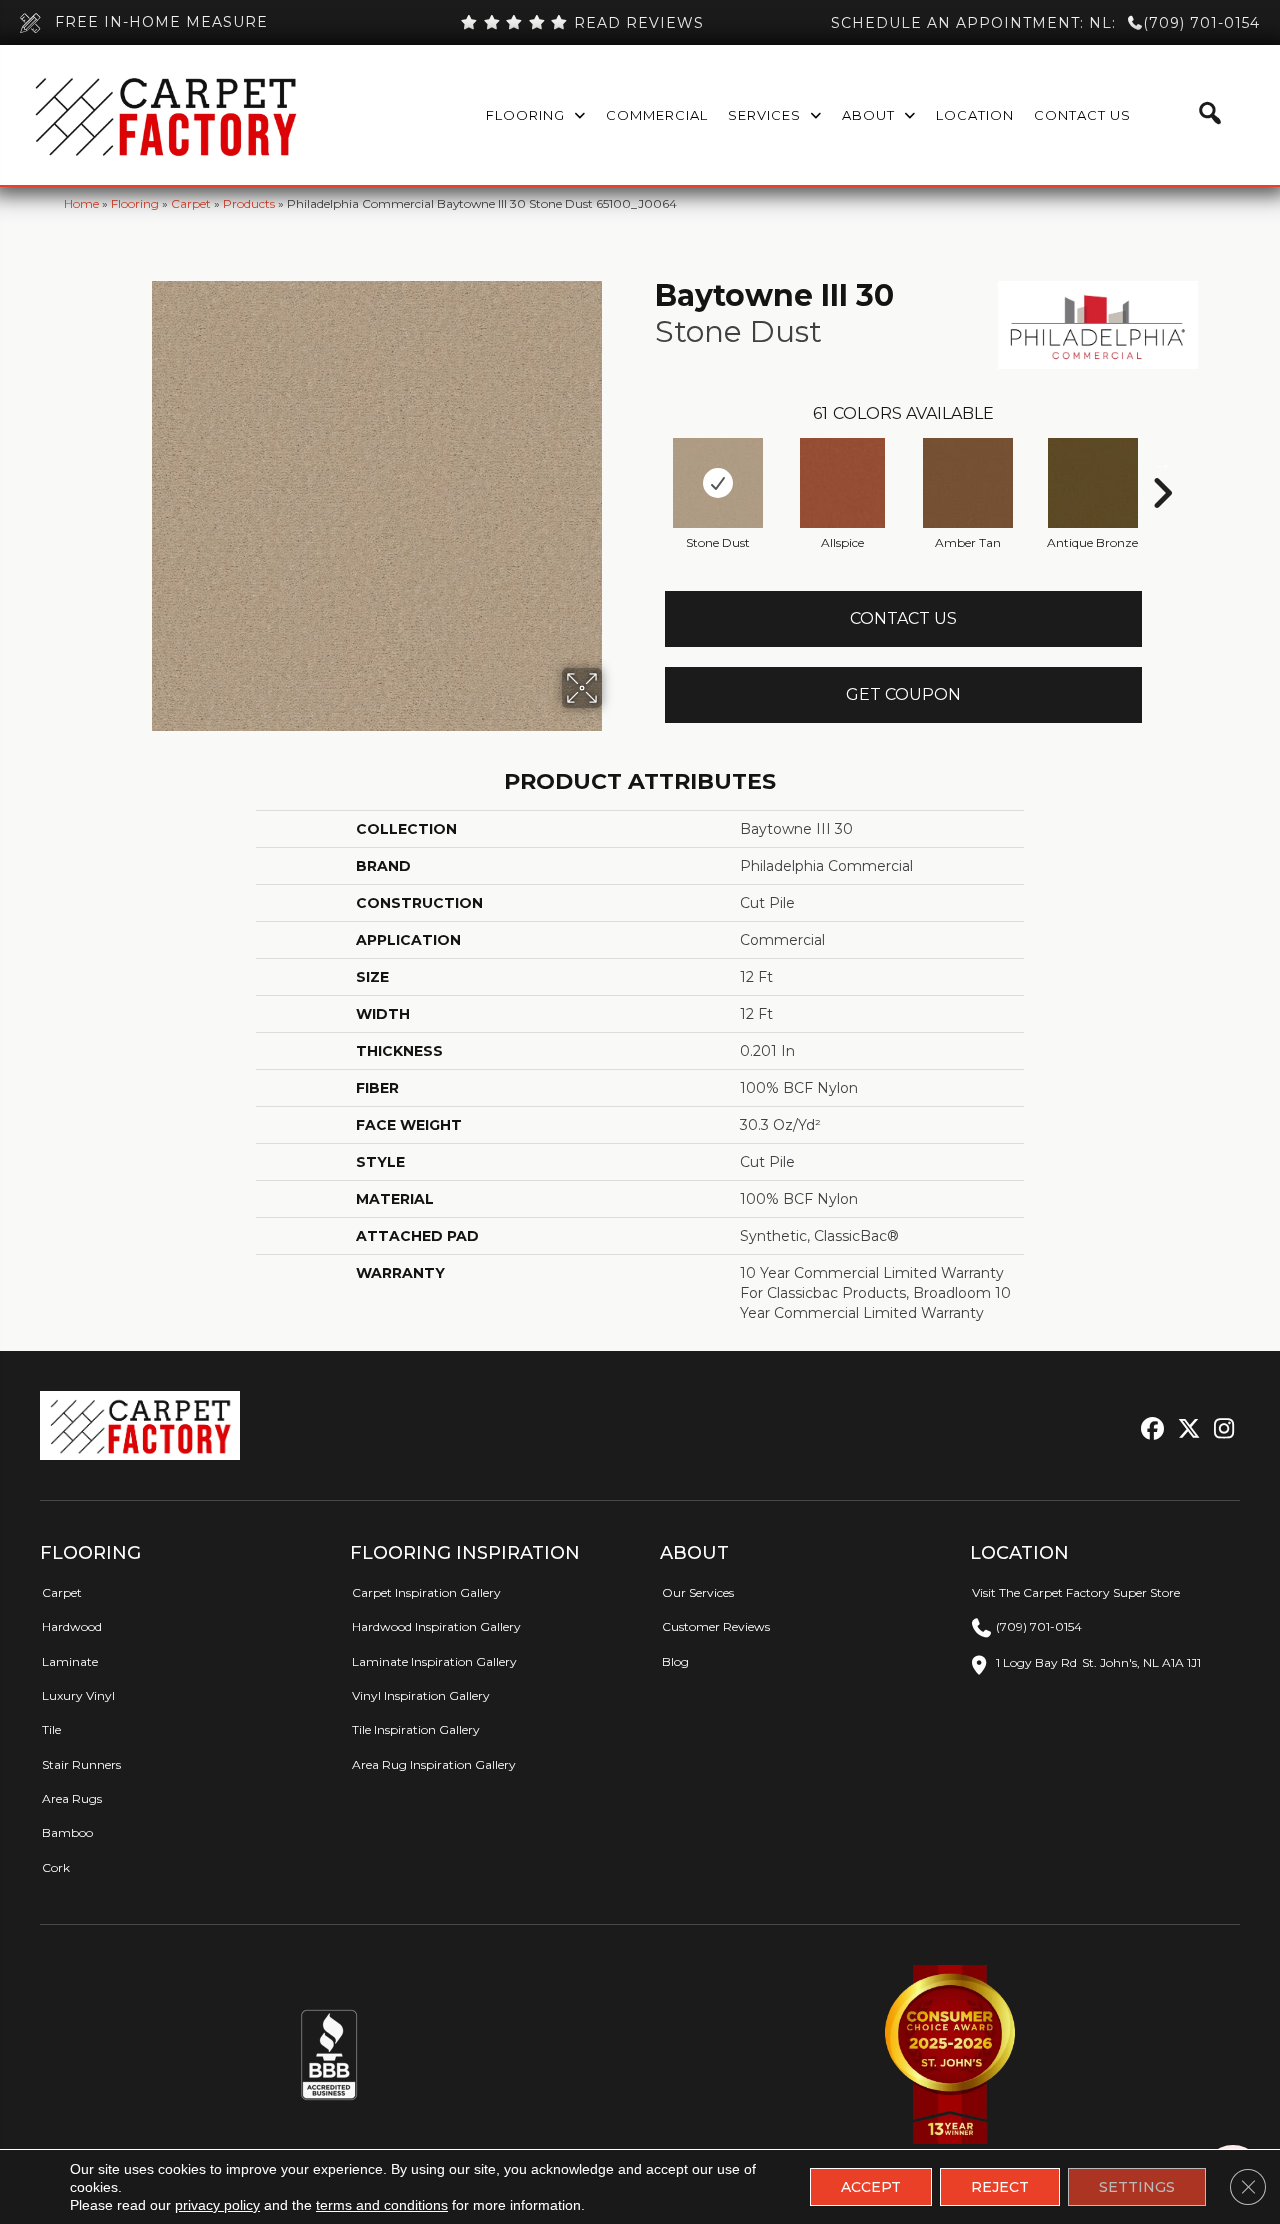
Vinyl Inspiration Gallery (421, 1695)
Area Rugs (72, 1798)
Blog (675, 1661)
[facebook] (1149, 1429)
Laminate (70, 1661)
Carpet (191, 203)
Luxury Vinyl (78, 1695)
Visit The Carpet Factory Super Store (1076, 1592)
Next (1162, 463)
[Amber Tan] (968, 483)
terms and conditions (382, 2205)
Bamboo (67, 1832)
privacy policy (217, 2205)
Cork (56, 1867)
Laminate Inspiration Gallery (434, 1661)
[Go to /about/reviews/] (583, 23)
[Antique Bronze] (1093, 483)
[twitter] (1184, 1429)
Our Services (698, 1592)
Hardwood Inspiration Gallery (436, 1626)
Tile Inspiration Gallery (416, 1729)
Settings (1137, 2187)
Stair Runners (81, 1764)
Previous (645, 463)
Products (249, 203)
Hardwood (72, 1626)
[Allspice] (842, 483)
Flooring (135, 203)
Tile (51, 1729)
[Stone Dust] (718, 483)
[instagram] (1219, 1429)
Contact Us (903, 618)
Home (81, 203)
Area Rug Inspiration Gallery (434, 1764)
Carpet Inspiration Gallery (426, 1592)
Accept (871, 2187)
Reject (1000, 2187)
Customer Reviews (716, 1626)
